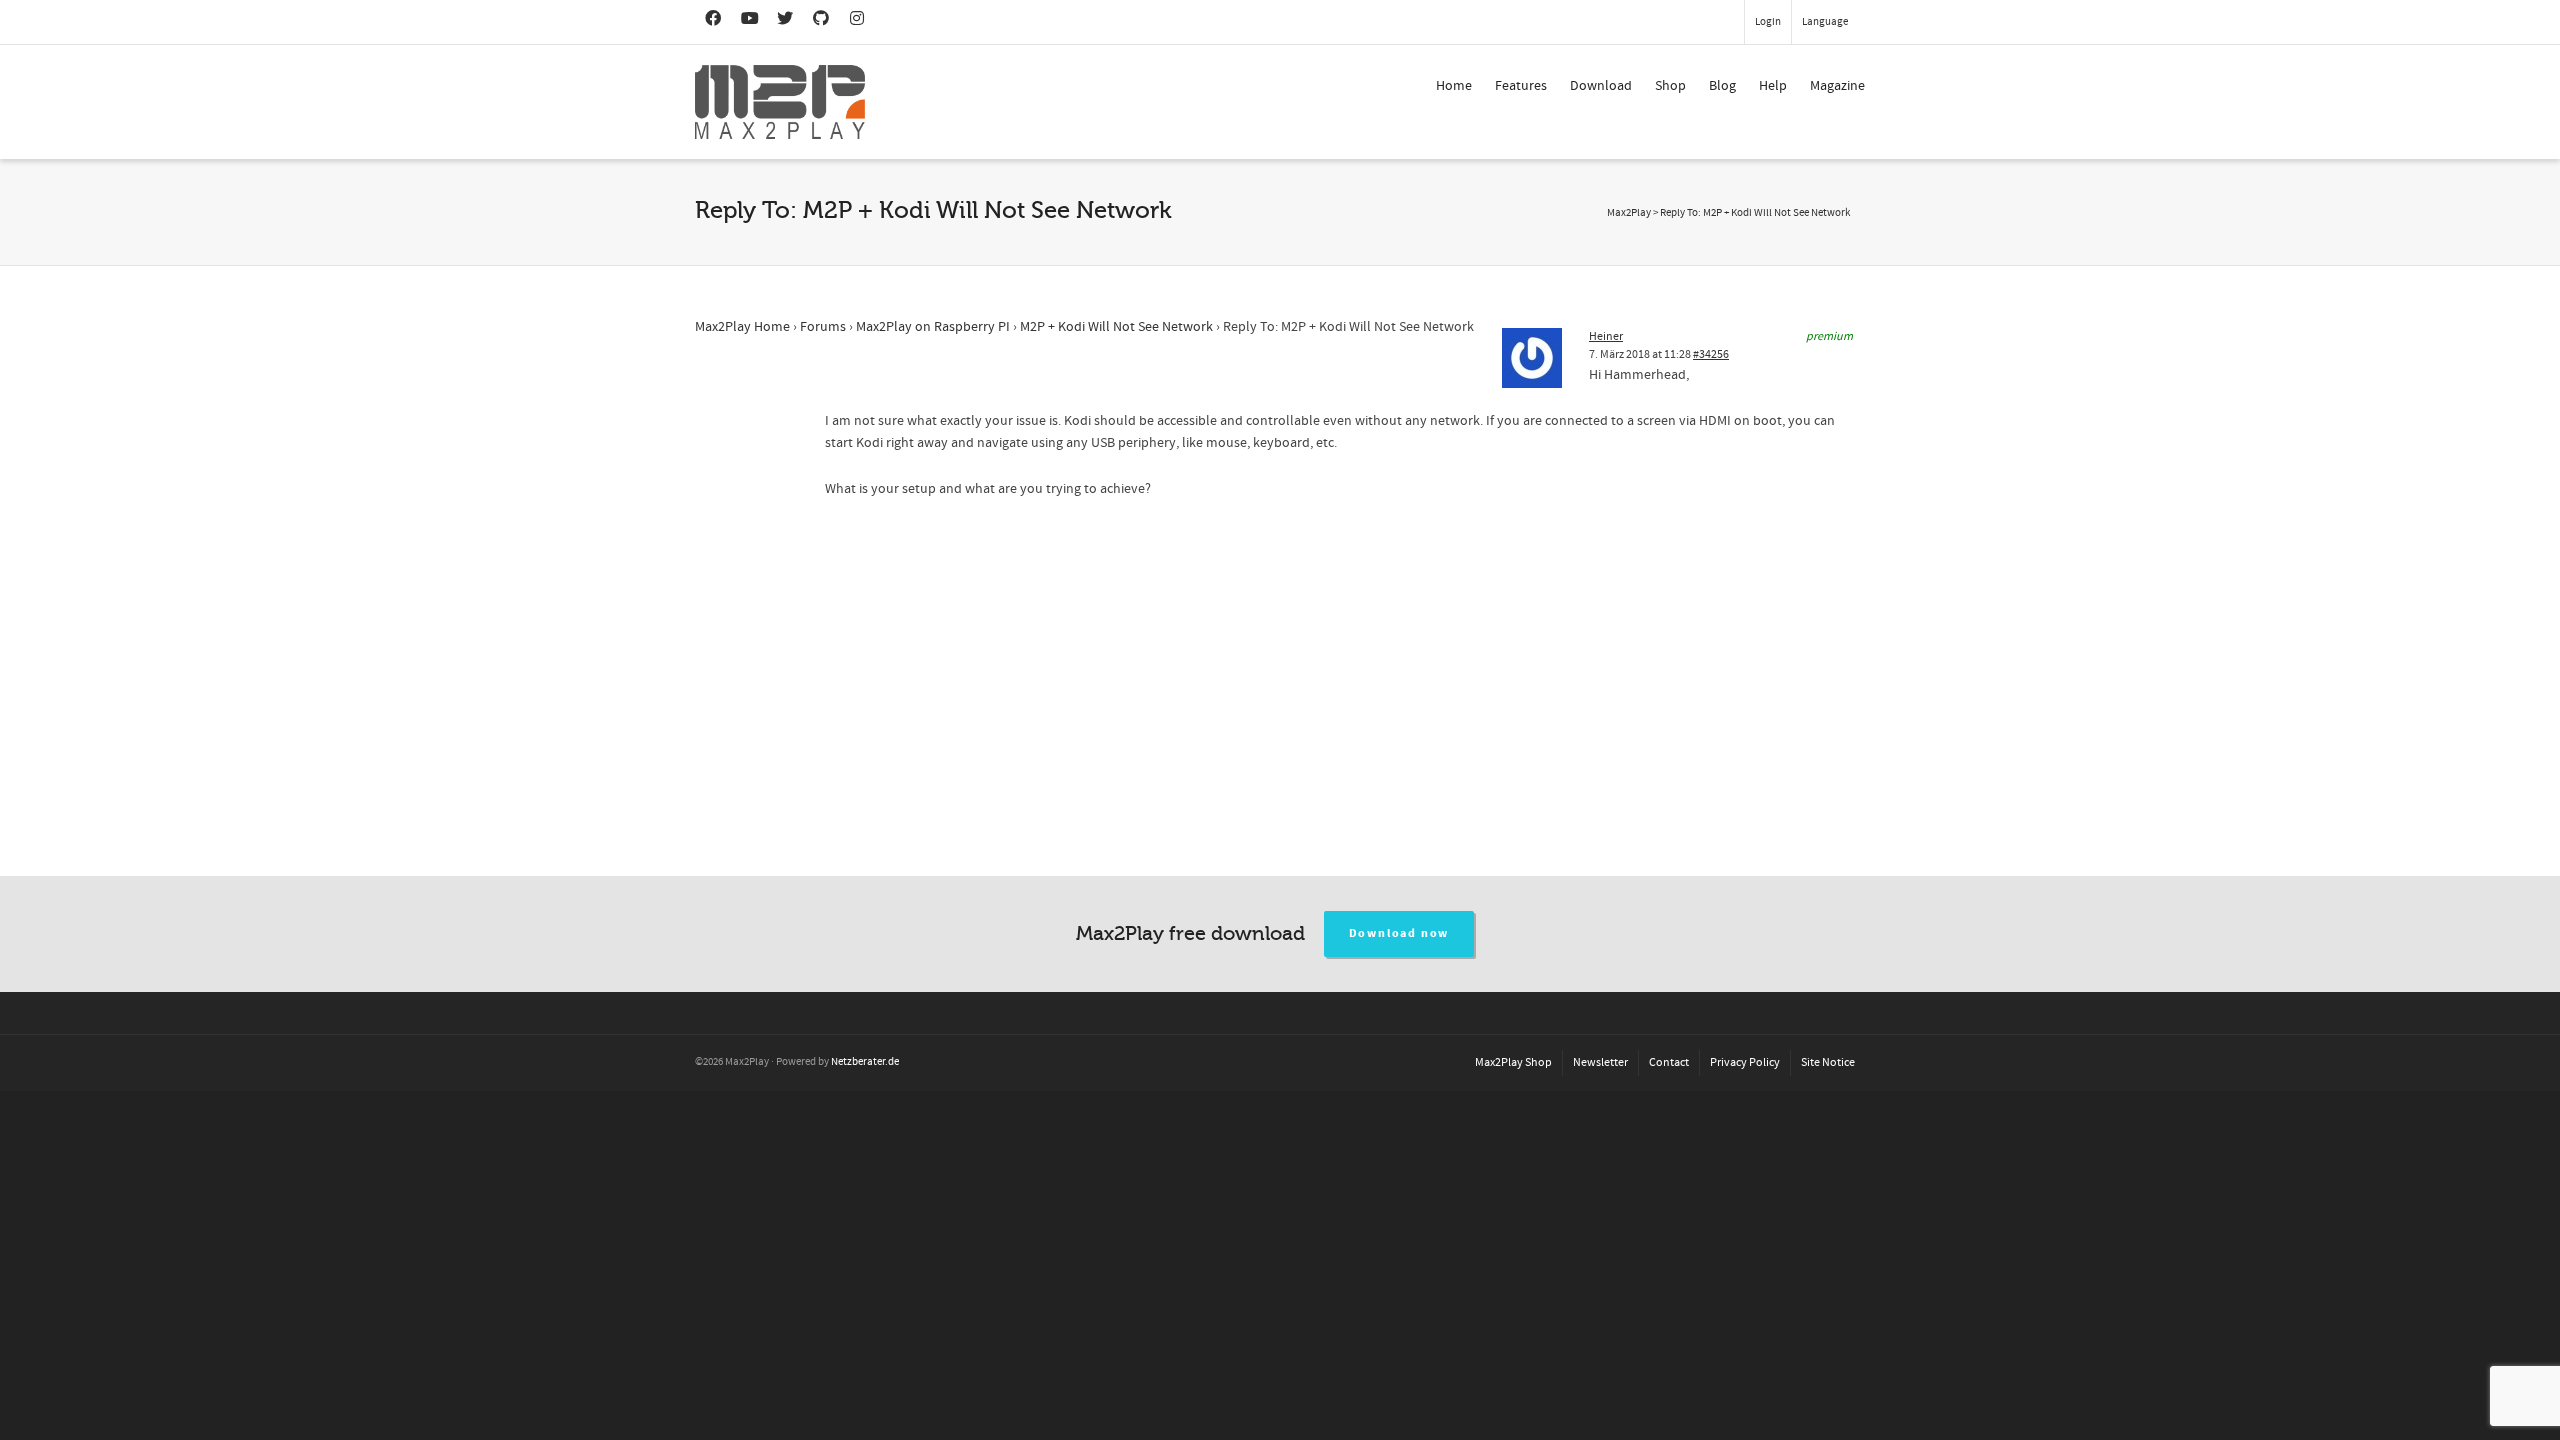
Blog (1722, 86)
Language (1825, 22)
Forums (823, 327)
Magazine (1837, 86)
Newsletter (1600, 1062)
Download (1601, 86)
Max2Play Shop (1513, 1062)
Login (1768, 22)
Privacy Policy (1745, 1062)
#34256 (1711, 354)
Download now (1399, 933)
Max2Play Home (742, 327)
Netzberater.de (865, 1062)
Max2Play (1629, 213)
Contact (1669, 1062)
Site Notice (1828, 1062)
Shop (1670, 86)
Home (1454, 86)
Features (1521, 86)
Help (1773, 86)
